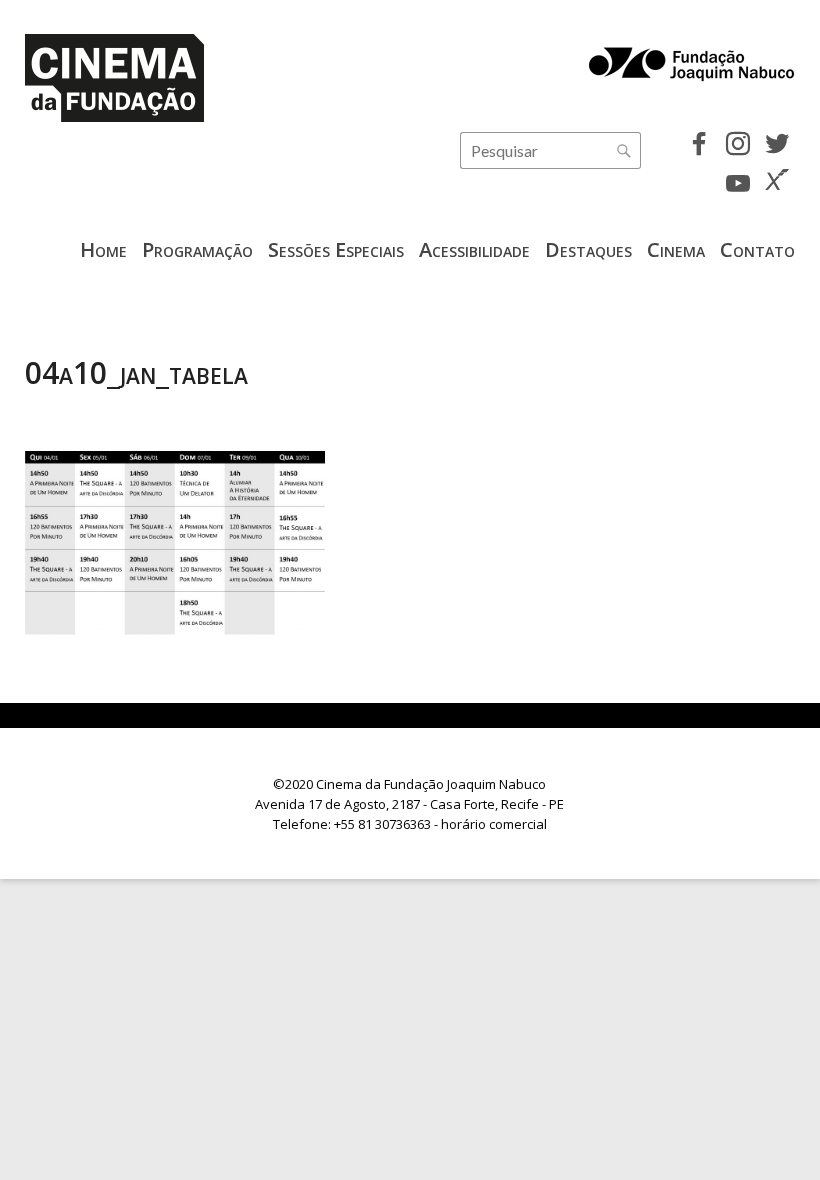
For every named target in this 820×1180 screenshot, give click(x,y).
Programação (197, 249)
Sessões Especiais (336, 249)
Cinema (676, 249)
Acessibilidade (474, 249)
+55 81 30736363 (382, 824)
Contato (757, 249)
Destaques (588, 249)
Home (103, 249)
